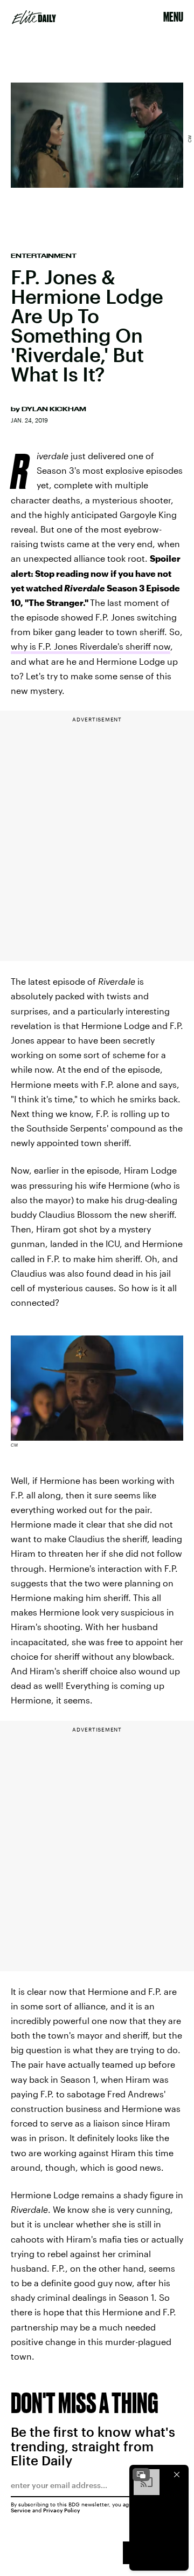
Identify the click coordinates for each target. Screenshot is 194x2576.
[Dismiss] (177, 2475)
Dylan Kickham (54, 409)
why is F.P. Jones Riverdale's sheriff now (91, 646)
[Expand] (141, 2475)
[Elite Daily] (34, 17)
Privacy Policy (62, 2510)
